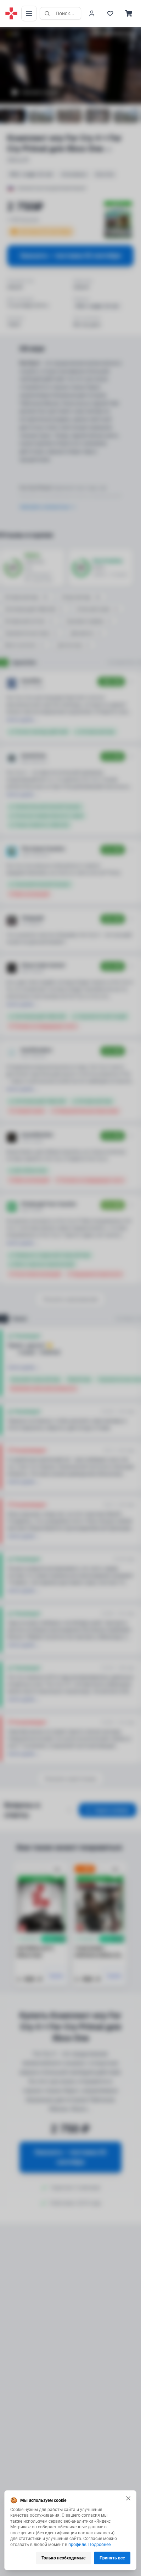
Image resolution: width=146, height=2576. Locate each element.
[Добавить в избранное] (57, 1870)
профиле (77, 2545)
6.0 (16, 34)
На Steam (125, 1319)
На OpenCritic (122, 663)
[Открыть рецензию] (131, 682)
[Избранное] (110, 13)
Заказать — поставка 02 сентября (70, 256)
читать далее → (22, 720)
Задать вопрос (112, 1810)
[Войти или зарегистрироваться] (92, 13)
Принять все (112, 2558)
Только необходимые (63, 2558)
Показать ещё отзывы (71, 1779)
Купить (57, 1976)
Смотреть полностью (44, 507)
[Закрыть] (128, 2498)
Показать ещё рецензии (70, 1299)
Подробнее (99, 2545)
